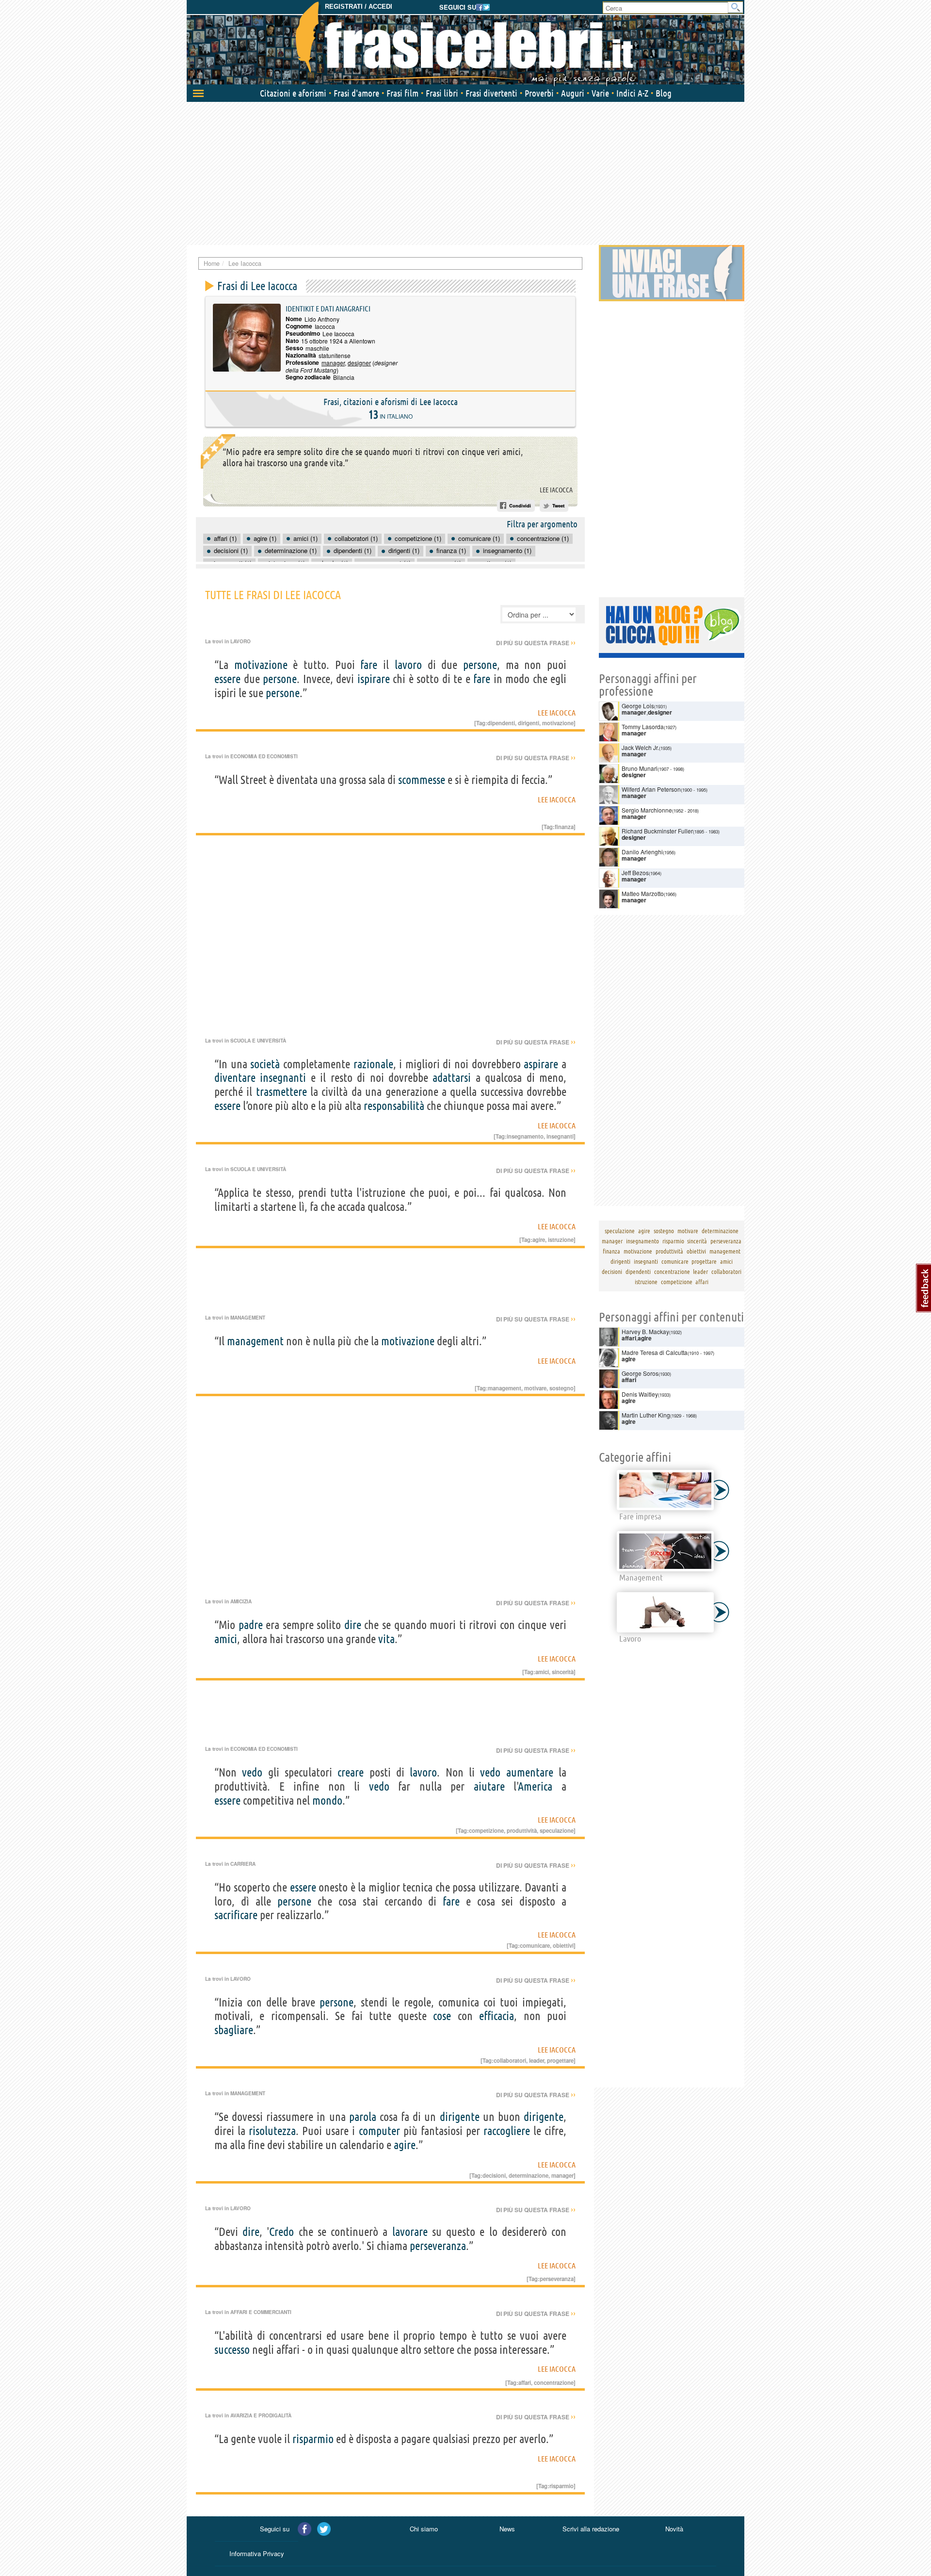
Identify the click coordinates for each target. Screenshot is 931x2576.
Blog (664, 93)
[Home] (465, 44)
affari (525, 2382)
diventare (235, 1078)
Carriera (243, 1864)
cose (442, 2016)
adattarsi (452, 1078)
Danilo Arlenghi (642, 852)
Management (248, 1318)
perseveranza (438, 2246)
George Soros (640, 1373)
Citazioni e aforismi (293, 93)
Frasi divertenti (491, 93)
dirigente (460, 2117)
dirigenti (529, 723)
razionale (373, 1064)
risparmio (313, 2439)
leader (537, 2060)
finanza (564, 827)
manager (333, 363)
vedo (252, 1772)
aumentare (530, 1772)
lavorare (410, 2232)
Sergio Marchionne (647, 810)
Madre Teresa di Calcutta (655, 1352)
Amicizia (241, 1601)
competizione (486, 1830)
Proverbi (539, 93)
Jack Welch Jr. (640, 747)
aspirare (541, 1064)
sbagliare (234, 2030)
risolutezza (272, 2131)
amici (226, 1639)
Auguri (573, 93)
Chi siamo (424, 2529)
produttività (522, 1830)
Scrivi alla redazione (591, 2529)
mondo (327, 1801)
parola (363, 2117)
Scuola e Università (258, 1041)
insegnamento (525, 1136)
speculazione (557, 1830)
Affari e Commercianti (261, 2312)
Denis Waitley (640, 1394)
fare (369, 665)
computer (379, 2131)
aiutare (489, 1786)
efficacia (497, 2016)
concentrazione (554, 2382)
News (507, 2529)
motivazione (261, 665)
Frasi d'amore (356, 93)
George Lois (638, 706)
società (265, 1064)
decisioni (494, 2175)
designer (359, 363)
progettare (560, 2060)
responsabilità (394, 1106)
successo (232, 2350)
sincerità (563, 1672)
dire (353, 1625)
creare (351, 1772)
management (255, 1341)
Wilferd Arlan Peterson (651, 789)
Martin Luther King (646, 1415)
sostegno (562, 1388)
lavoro (408, 665)
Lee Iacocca (556, 490)
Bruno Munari (640, 768)
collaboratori (510, 2060)
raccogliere (507, 2131)
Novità (674, 2529)
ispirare (374, 679)
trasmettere (281, 1092)
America (535, 1786)
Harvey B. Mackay (645, 1331)
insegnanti (283, 1078)
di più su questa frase (536, 643)
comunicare (535, 1945)
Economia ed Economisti (264, 756)
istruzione (561, 1239)
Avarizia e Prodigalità (261, 2415)
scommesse (422, 780)
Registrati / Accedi (359, 7)
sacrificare (236, 1915)
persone (480, 665)
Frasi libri (442, 93)
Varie (600, 93)
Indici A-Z (632, 93)
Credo (281, 2232)
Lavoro (241, 641)
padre (251, 1625)
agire (539, 1239)
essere (227, 679)
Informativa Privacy (257, 2553)
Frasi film (402, 93)
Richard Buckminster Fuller (657, 831)
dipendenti (501, 723)
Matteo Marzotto (643, 893)
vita (386, 1639)
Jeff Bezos (635, 872)
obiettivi (563, 1945)
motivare (535, 1388)
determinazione (529, 2175)
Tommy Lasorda (643, 726)
